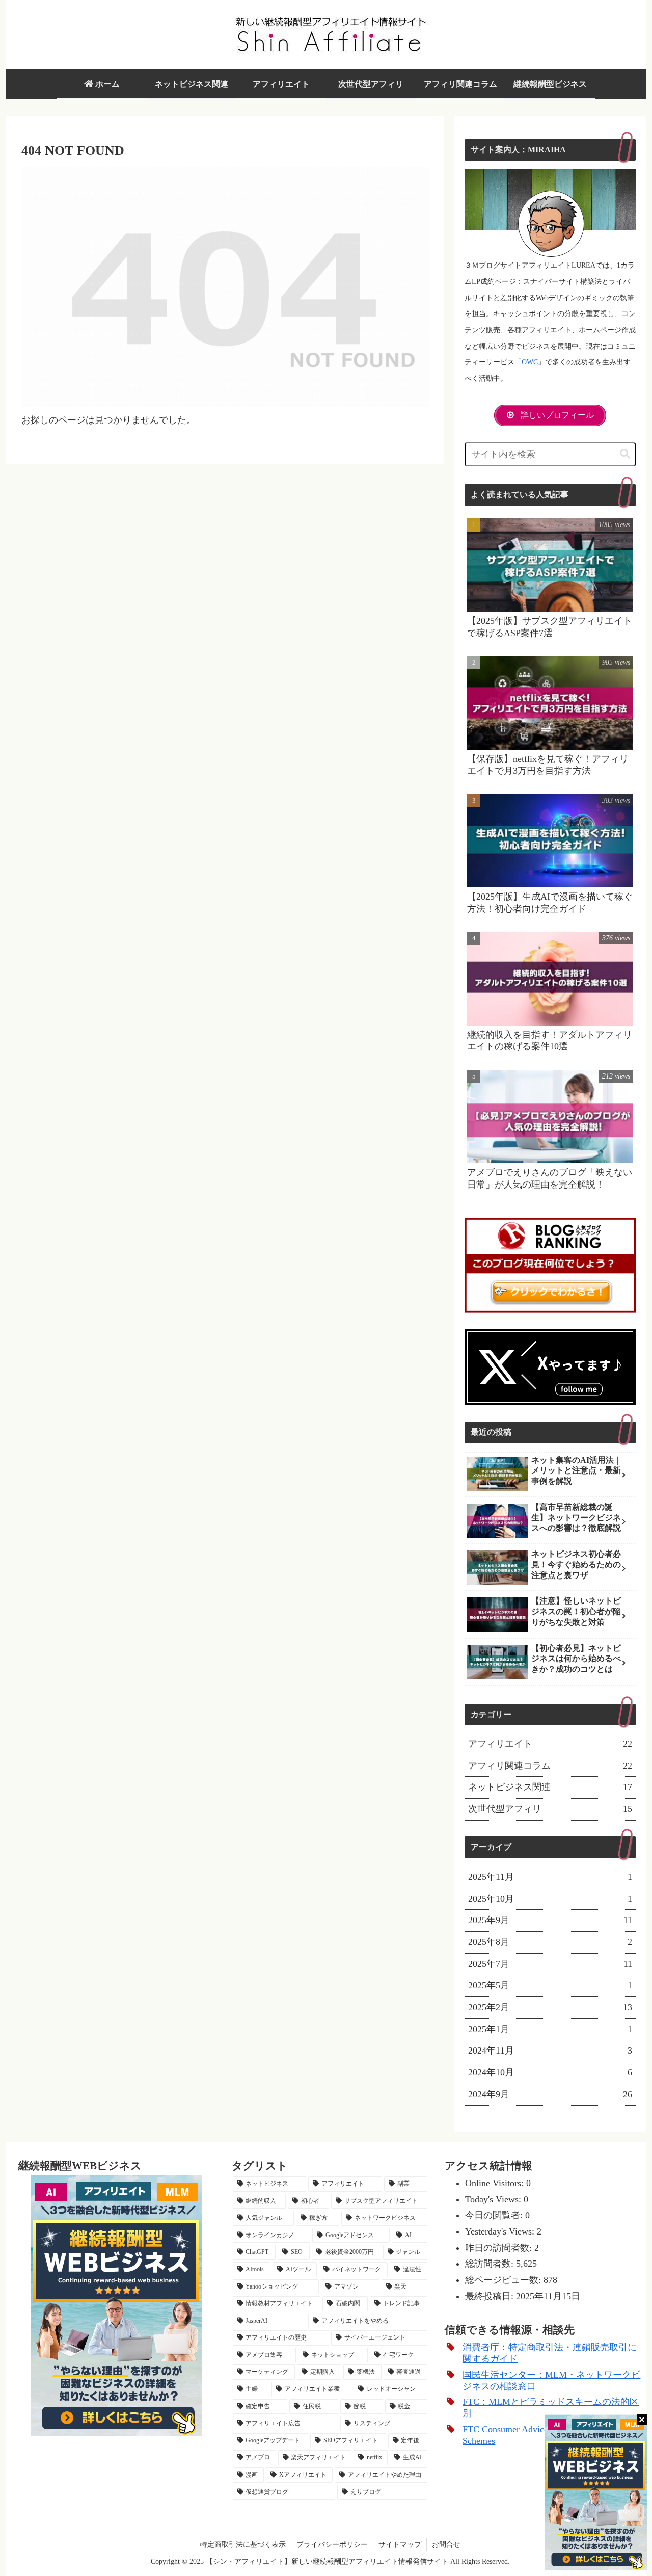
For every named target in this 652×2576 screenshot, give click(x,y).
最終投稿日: (491, 2296)
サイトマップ (400, 2545)
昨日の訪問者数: (500, 2248)
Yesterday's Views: (501, 2231)
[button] (625, 454)
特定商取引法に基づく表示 (243, 2545)
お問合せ (446, 2545)
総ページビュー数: (504, 2280)
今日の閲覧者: (495, 2215)
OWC (530, 362)
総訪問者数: (491, 2264)
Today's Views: (494, 2199)
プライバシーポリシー (332, 2545)
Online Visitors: (496, 2183)
